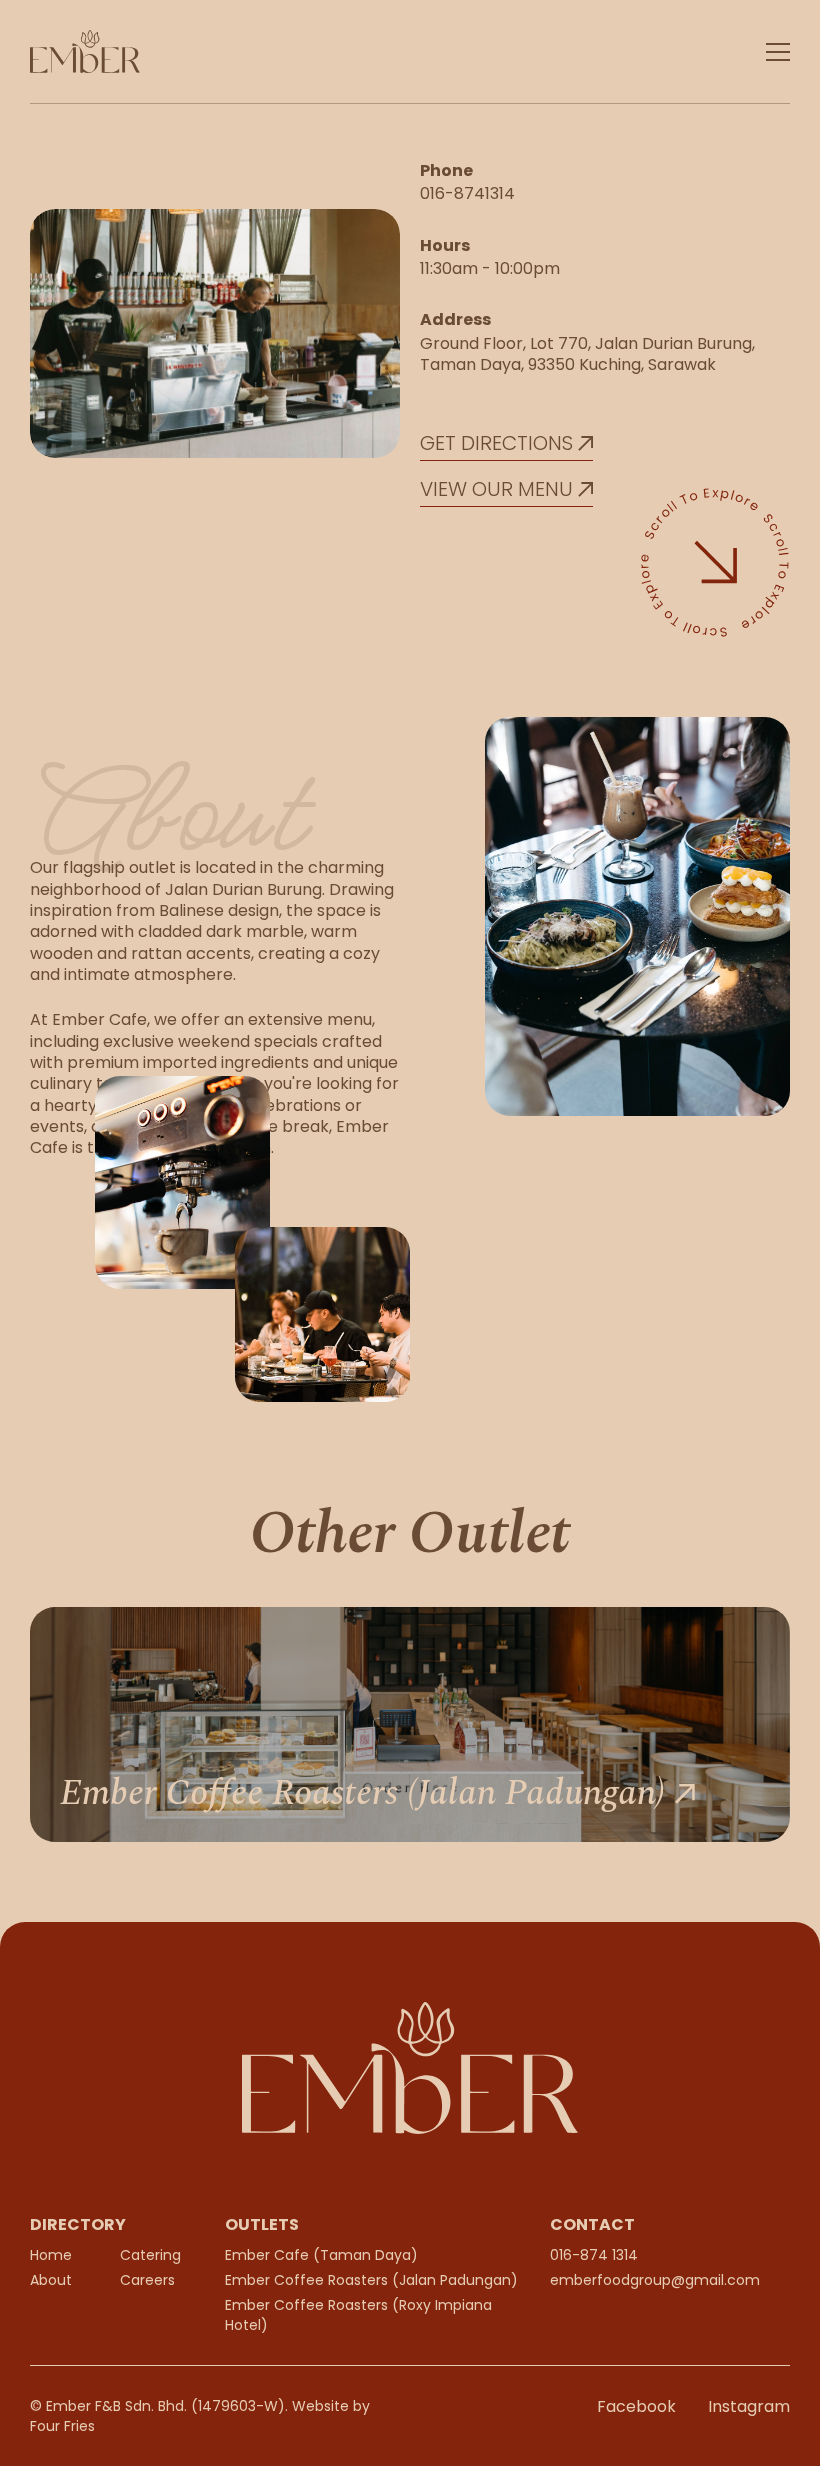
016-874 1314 (594, 2255)
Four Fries (62, 2426)
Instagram (749, 2406)
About (51, 2280)
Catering (150, 2255)
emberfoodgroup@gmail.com (655, 2280)
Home (51, 2255)
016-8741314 (467, 193)
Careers (147, 2280)
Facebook (636, 2406)
